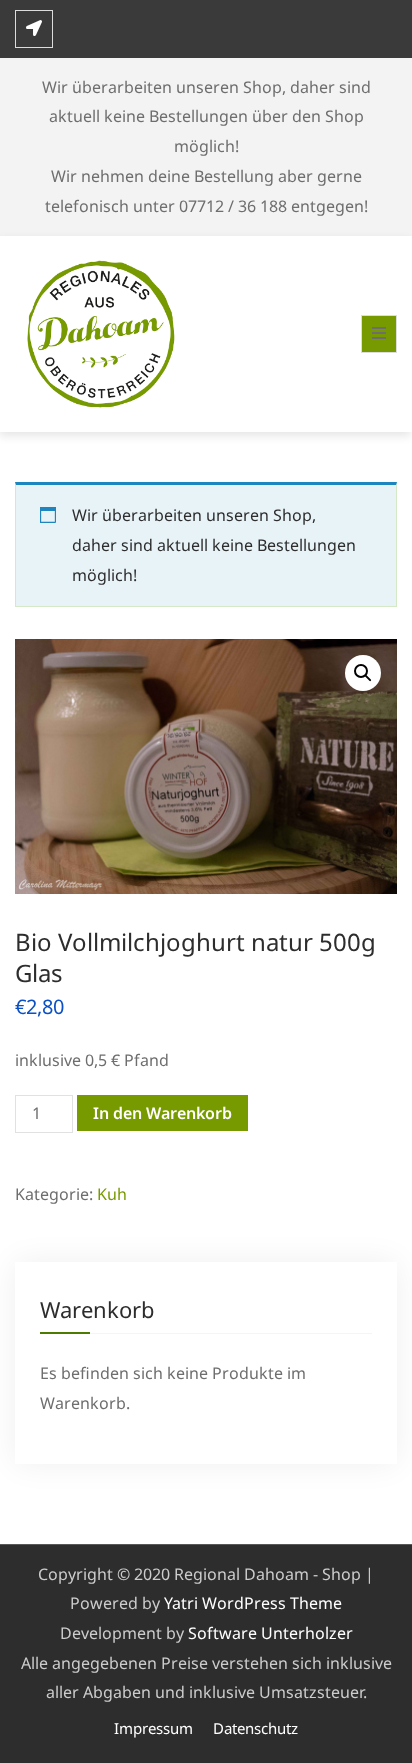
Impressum (153, 1728)
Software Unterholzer (270, 1633)
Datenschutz (255, 1728)
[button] (363, 673)
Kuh (112, 1194)
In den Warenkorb (162, 1113)
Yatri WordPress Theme (253, 1603)
